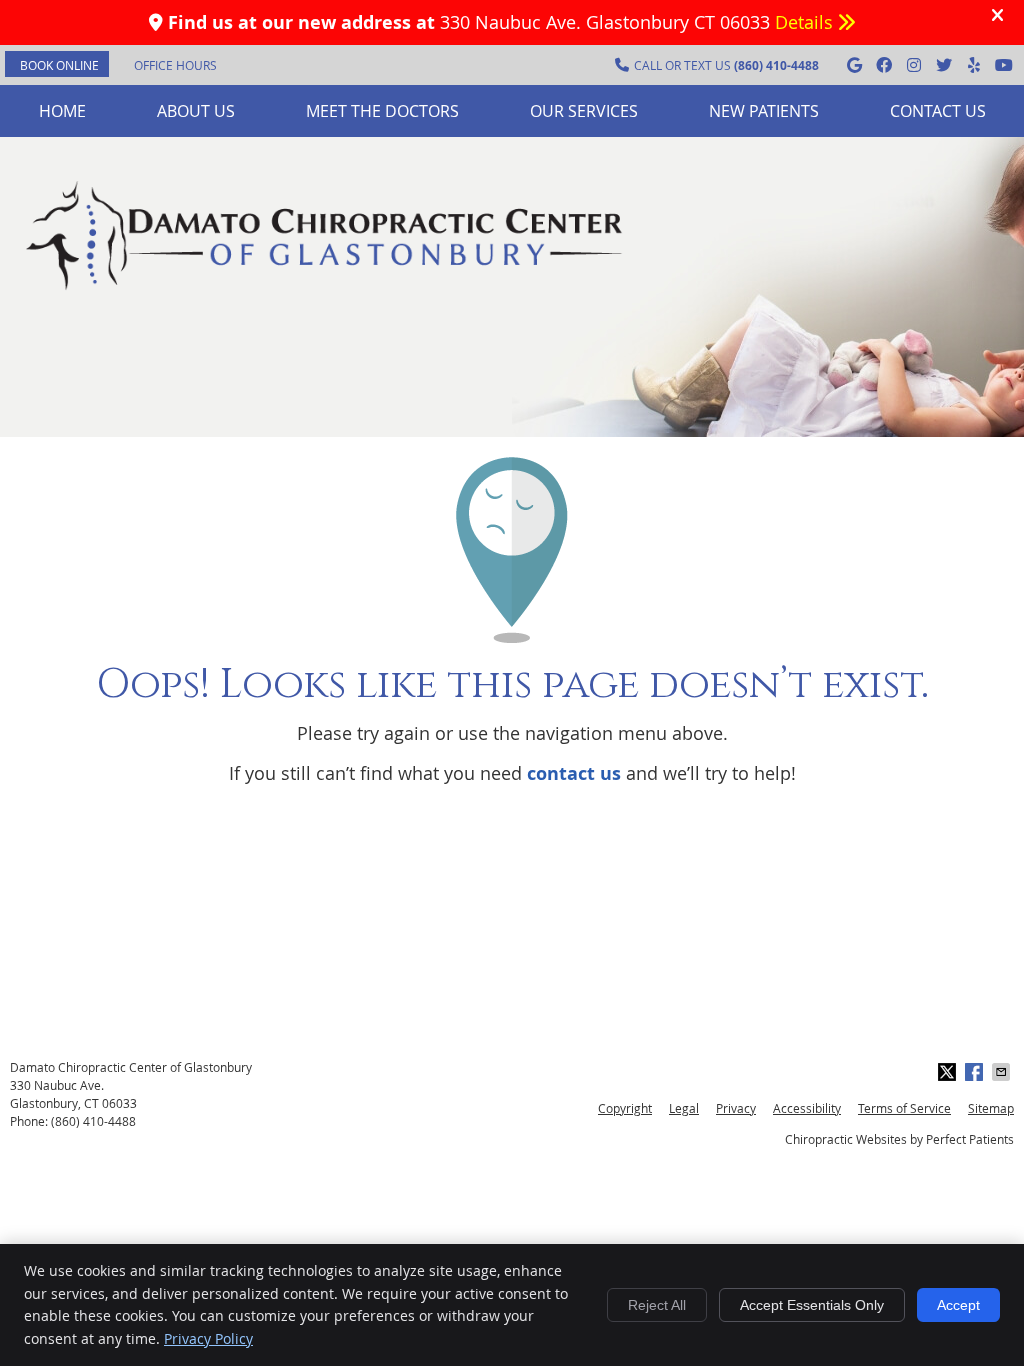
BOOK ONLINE (59, 65)
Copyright (625, 1108)
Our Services (584, 111)
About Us (196, 111)
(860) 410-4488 (93, 1121)
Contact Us (938, 111)
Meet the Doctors (382, 111)
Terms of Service (904, 1108)
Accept (958, 1305)
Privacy (736, 1108)
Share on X (949, 1072)
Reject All (657, 1305)
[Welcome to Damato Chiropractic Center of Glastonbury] (324, 289)
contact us (574, 773)
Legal (684, 1108)
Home (62, 111)
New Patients (764, 111)
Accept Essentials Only (812, 1305)
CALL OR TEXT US (726, 65)
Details (806, 22)
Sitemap (991, 1108)
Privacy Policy (208, 1338)
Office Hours (175, 65)
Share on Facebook (976, 1072)
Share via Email (1003, 1072)
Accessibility (807, 1108)
